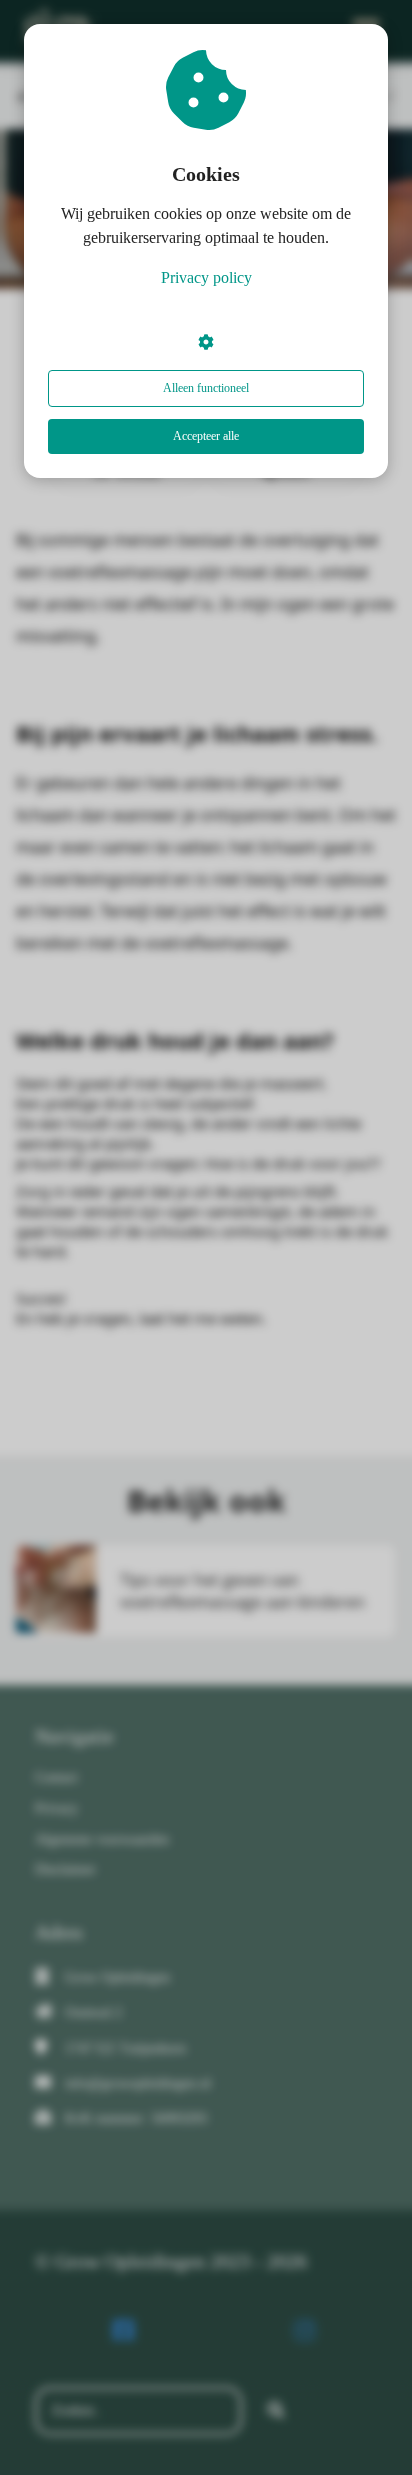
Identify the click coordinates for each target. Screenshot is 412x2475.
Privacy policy (206, 277)
